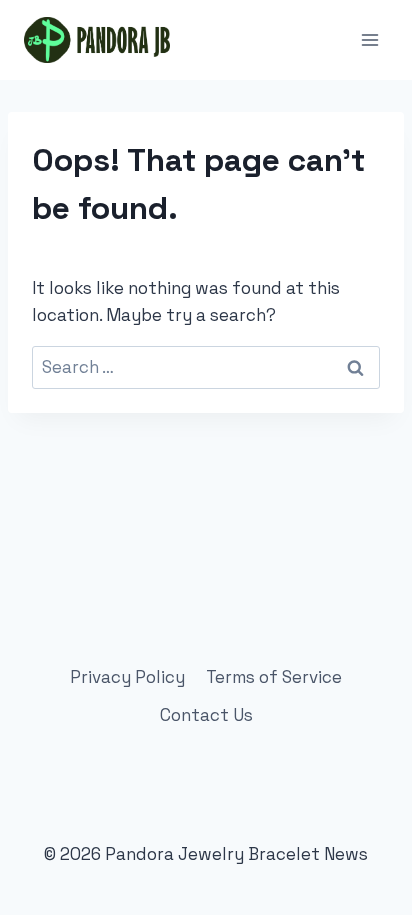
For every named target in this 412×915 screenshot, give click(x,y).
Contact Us (206, 715)
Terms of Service (274, 677)
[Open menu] (369, 39)
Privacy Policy (127, 677)
